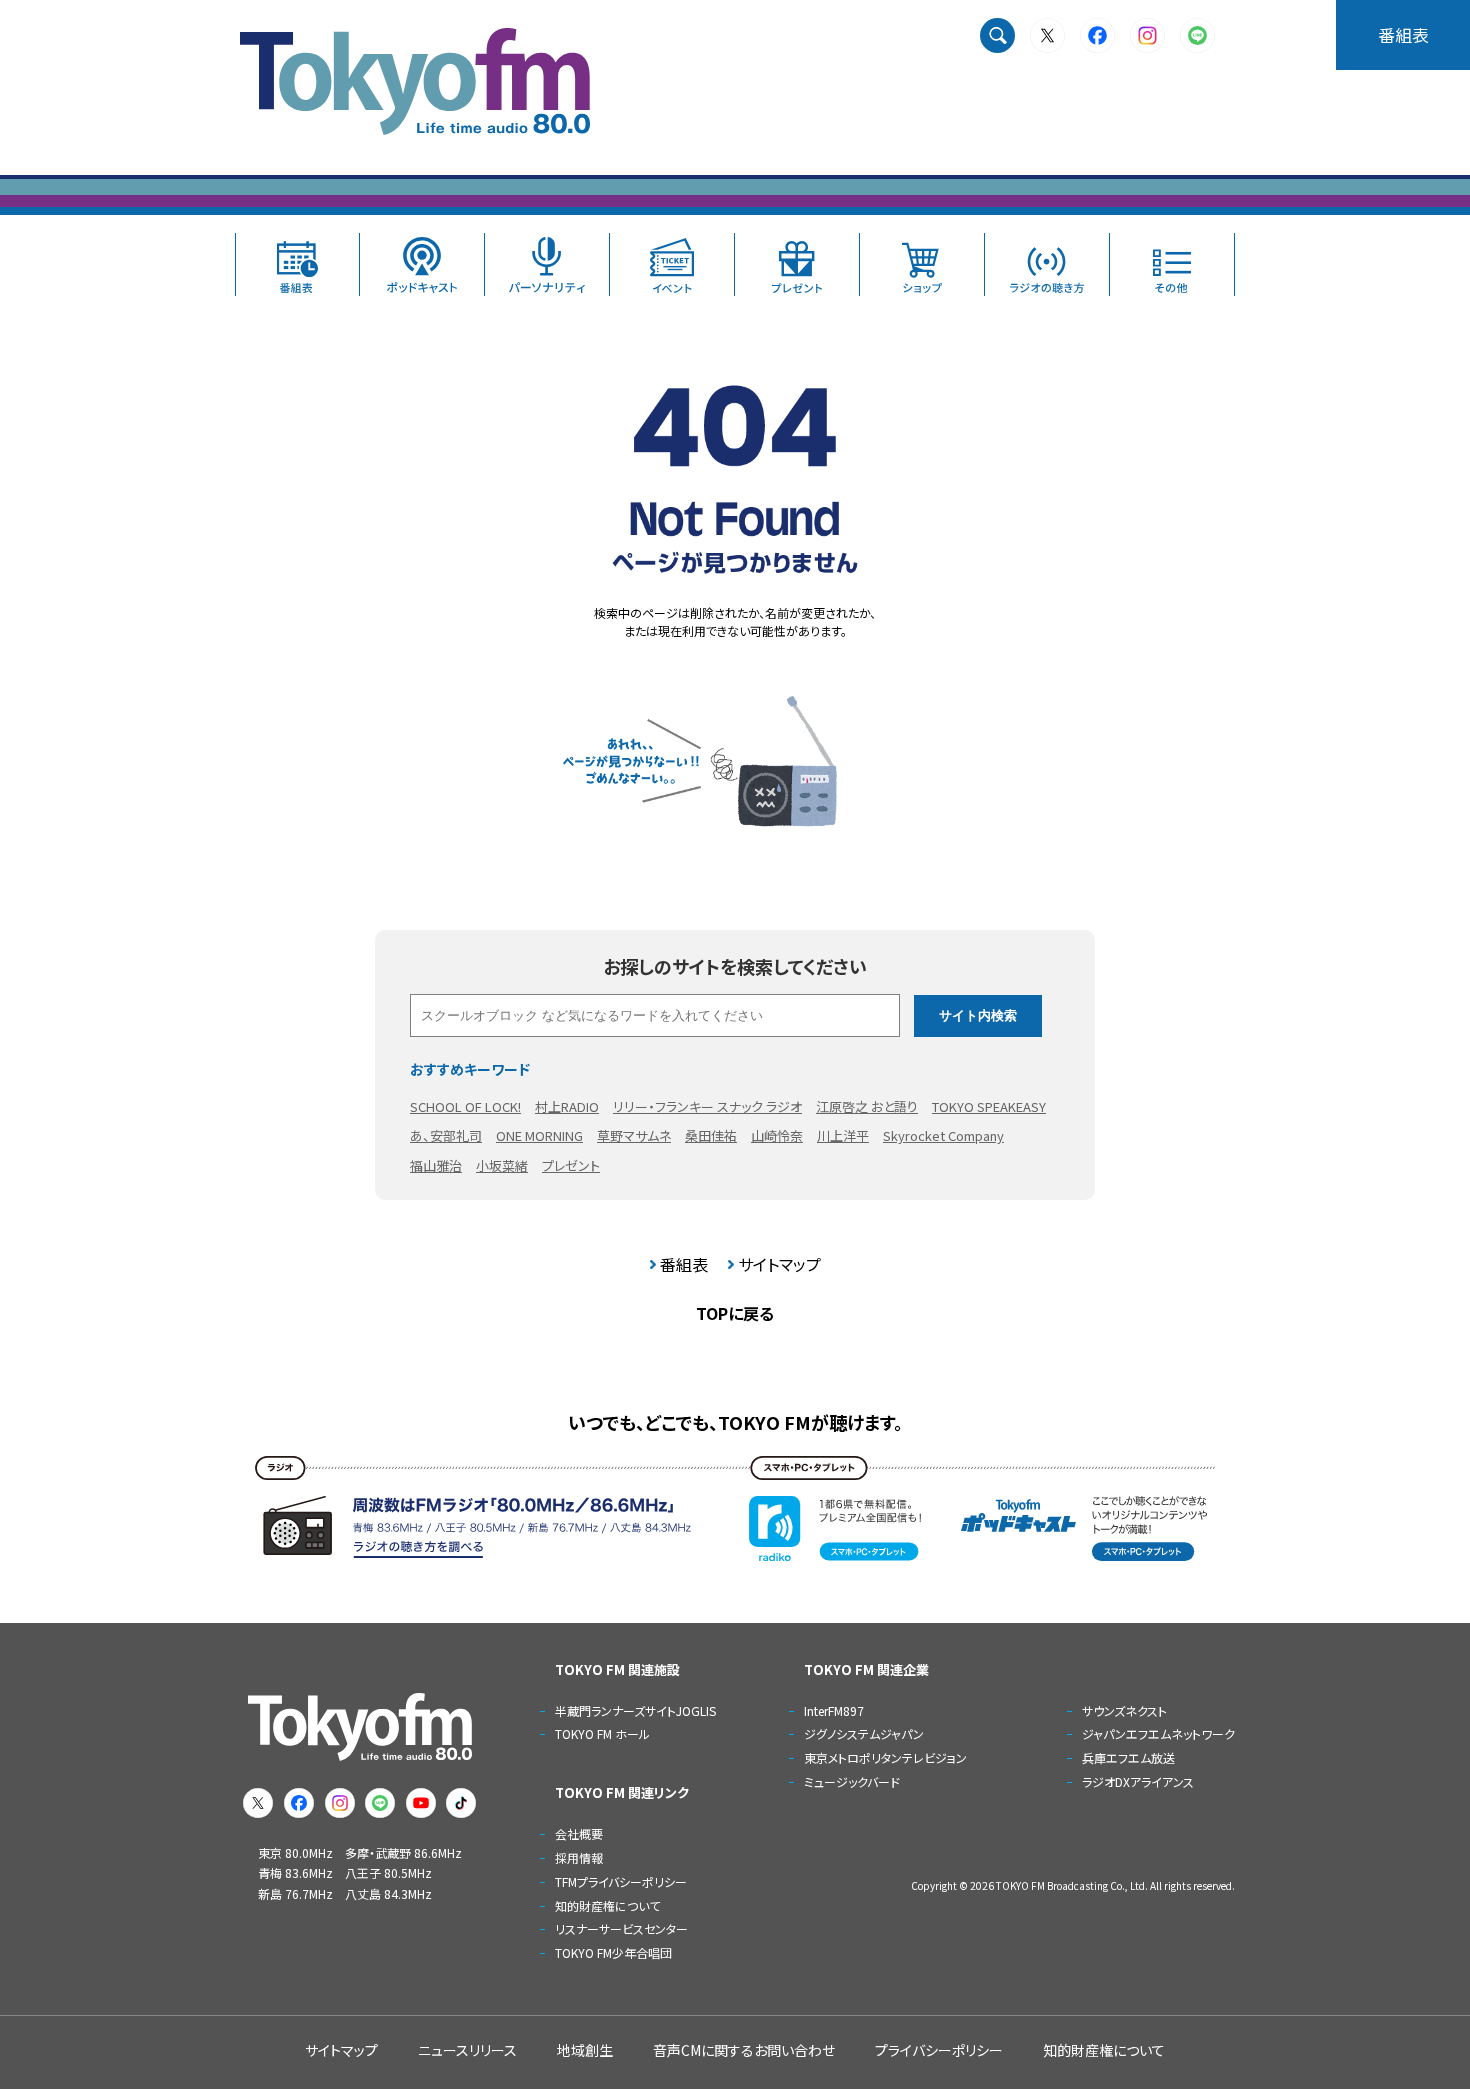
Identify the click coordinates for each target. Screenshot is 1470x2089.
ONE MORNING (539, 1135)
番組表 (1403, 34)
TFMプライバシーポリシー (621, 1881)
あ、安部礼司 (446, 1135)
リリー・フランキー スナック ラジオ (707, 1106)
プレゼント (571, 1165)
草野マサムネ (634, 1135)
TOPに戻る (735, 1313)
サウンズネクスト (1124, 1710)
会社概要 (579, 1833)
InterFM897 (834, 1710)
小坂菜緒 (502, 1165)
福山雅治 (436, 1165)
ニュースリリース (467, 2050)
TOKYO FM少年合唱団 (613, 1952)
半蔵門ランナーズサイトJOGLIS (635, 1710)
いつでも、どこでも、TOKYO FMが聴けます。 (735, 1422)
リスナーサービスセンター (621, 1928)
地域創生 (585, 2050)
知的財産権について (607, 1905)
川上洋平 (843, 1135)
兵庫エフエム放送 (1128, 1757)
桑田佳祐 (711, 1135)
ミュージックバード (852, 1781)
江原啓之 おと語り (867, 1106)
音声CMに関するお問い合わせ (744, 2050)
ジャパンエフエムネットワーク (1158, 1733)
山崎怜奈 (777, 1135)
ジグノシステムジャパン (864, 1733)
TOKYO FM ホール (602, 1733)
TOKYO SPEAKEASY (989, 1106)
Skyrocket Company (943, 1135)
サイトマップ (779, 1264)
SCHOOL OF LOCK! (465, 1106)
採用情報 (579, 1857)
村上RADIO (567, 1106)
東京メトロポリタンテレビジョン (885, 1757)
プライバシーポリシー (939, 2050)
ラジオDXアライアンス (1138, 1781)
